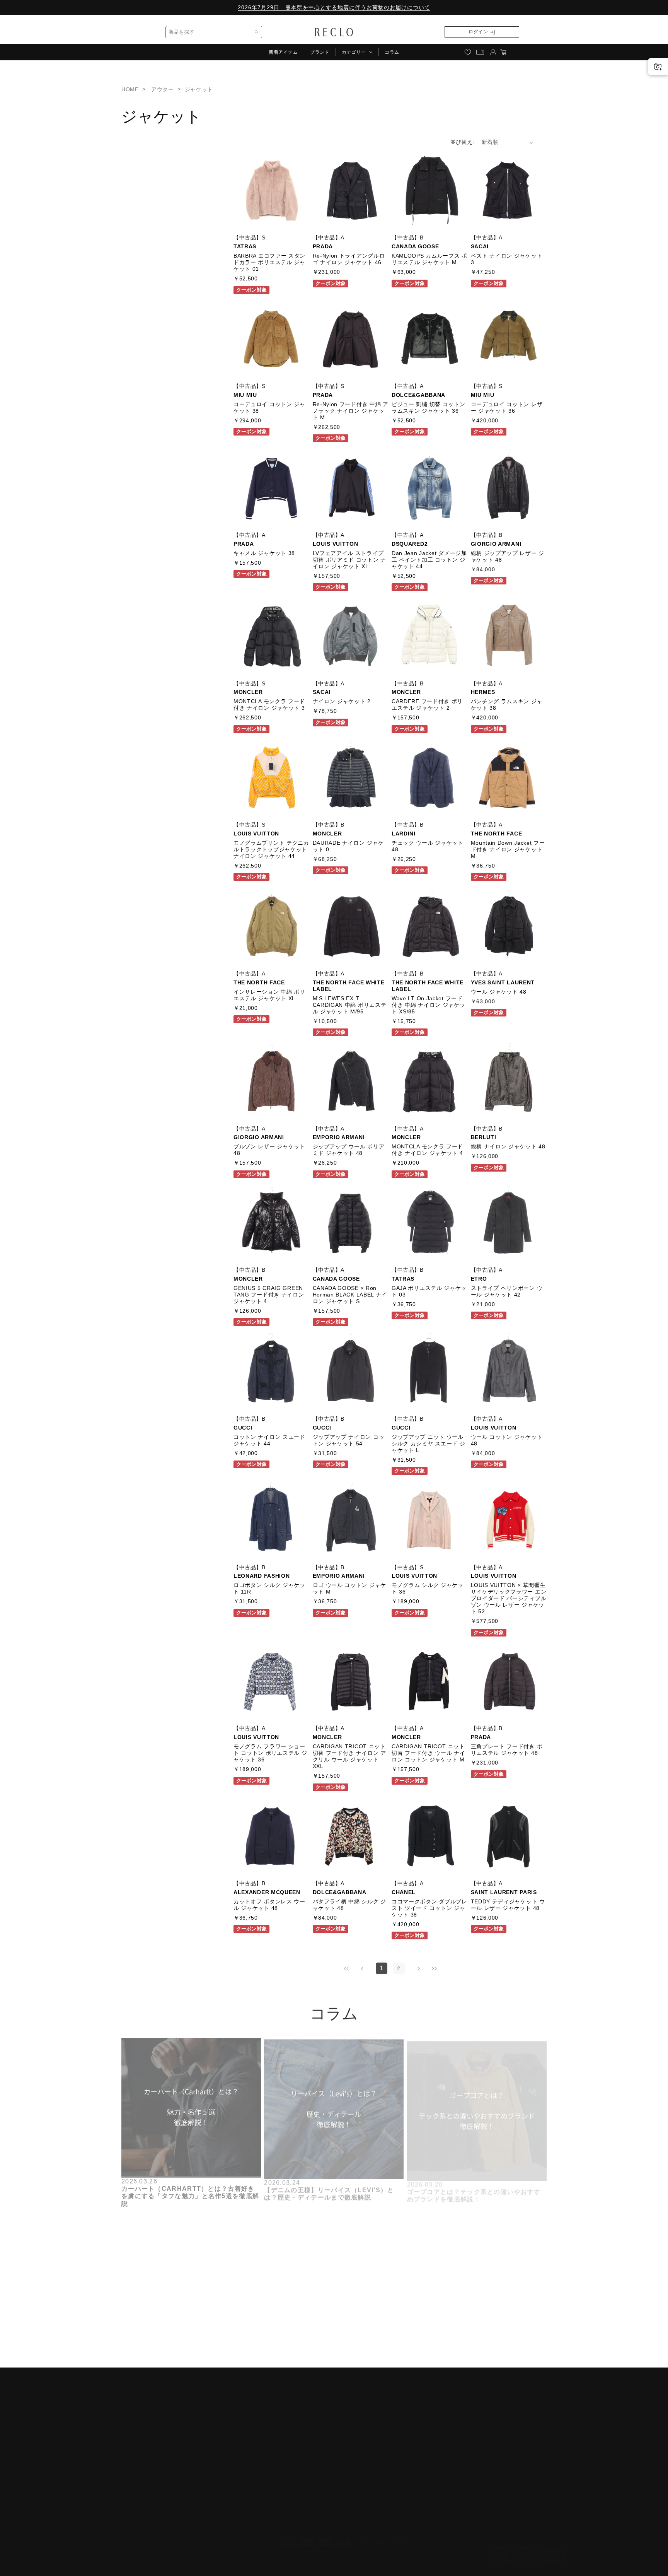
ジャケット (199, 89)
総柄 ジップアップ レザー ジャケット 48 (508, 556)
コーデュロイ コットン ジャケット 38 (269, 407)
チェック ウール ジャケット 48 (428, 846)
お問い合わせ (304, 2461)
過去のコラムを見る (152, 2350)
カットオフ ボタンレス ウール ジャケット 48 (269, 1905)
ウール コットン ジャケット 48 (507, 1440)
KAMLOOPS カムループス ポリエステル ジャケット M (429, 259)
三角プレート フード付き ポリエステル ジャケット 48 (507, 1750)
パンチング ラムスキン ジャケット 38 (507, 705)
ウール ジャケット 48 (499, 991)
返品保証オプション (313, 2433)
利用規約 (113, 2419)
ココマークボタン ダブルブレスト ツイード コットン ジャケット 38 (429, 1908)
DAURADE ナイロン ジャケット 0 (348, 846)
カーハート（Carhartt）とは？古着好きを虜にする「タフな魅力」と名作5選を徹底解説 (190, 2192)
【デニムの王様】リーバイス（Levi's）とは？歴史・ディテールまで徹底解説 (329, 2188)
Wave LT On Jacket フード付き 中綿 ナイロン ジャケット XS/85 (429, 1004)
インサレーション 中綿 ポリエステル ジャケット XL (269, 995)
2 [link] (399, 1968)
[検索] (257, 32)
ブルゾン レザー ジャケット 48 (269, 1150)
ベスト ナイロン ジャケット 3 (507, 259)
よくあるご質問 (307, 2447)
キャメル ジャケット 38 (264, 553)
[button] (357, 52)
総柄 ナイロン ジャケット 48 (508, 1146)
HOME (130, 89)
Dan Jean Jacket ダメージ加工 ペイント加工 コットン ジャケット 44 (429, 559)
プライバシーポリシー (130, 2433)
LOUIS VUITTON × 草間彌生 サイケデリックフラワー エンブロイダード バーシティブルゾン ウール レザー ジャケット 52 (509, 1598)
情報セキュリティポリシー (136, 2474)
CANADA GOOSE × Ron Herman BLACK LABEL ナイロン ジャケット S (350, 1295)
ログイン (478, 32)
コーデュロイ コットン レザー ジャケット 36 (507, 407)
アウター (162, 89)
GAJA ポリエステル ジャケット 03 (429, 1292)
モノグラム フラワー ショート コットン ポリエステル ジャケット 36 (270, 1753)
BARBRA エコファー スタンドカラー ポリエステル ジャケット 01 (269, 263)
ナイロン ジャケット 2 (342, 701)
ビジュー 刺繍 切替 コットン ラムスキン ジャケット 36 (429, 407)
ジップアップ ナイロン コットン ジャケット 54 (349, 1440)
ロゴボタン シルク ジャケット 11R (269, 1588)
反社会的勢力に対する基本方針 (142, 2447)
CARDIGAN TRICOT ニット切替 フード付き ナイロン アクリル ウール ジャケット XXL (350, 1757)
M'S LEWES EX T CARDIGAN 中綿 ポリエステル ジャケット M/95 (350, 1004)
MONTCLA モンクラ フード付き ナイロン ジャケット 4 (427, 1150)
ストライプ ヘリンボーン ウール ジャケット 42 (507, 1292)
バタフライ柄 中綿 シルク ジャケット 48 (350, 1905)
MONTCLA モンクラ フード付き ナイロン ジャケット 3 (269, 705)
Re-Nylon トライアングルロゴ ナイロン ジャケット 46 (349, 259)
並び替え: (462, 142)
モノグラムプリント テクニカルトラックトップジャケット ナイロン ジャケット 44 (271, 850)
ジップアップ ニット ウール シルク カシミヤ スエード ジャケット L (429, 1443)
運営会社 (113, 2405)
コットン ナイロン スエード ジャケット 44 (269, 1440)
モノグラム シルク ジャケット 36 (428, 1588)
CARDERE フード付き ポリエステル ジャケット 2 (427, 705)
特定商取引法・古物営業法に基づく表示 (153, 2461)
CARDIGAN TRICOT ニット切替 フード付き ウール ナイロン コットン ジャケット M (429, 1753)
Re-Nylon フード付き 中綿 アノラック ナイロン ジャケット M (351, 411)
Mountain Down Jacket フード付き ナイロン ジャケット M (508, 850)
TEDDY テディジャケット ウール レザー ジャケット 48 (508, 1905)
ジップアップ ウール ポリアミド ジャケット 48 (349, 1150)
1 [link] (382, 1968)
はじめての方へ (307, 2405)
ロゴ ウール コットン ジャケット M (350, 1588)
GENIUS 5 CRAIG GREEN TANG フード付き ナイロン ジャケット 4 (269, 1295)
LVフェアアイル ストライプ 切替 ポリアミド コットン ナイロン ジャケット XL (350, 559)
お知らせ (299, 2419)
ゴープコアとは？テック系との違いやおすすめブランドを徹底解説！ (474, 2188)
